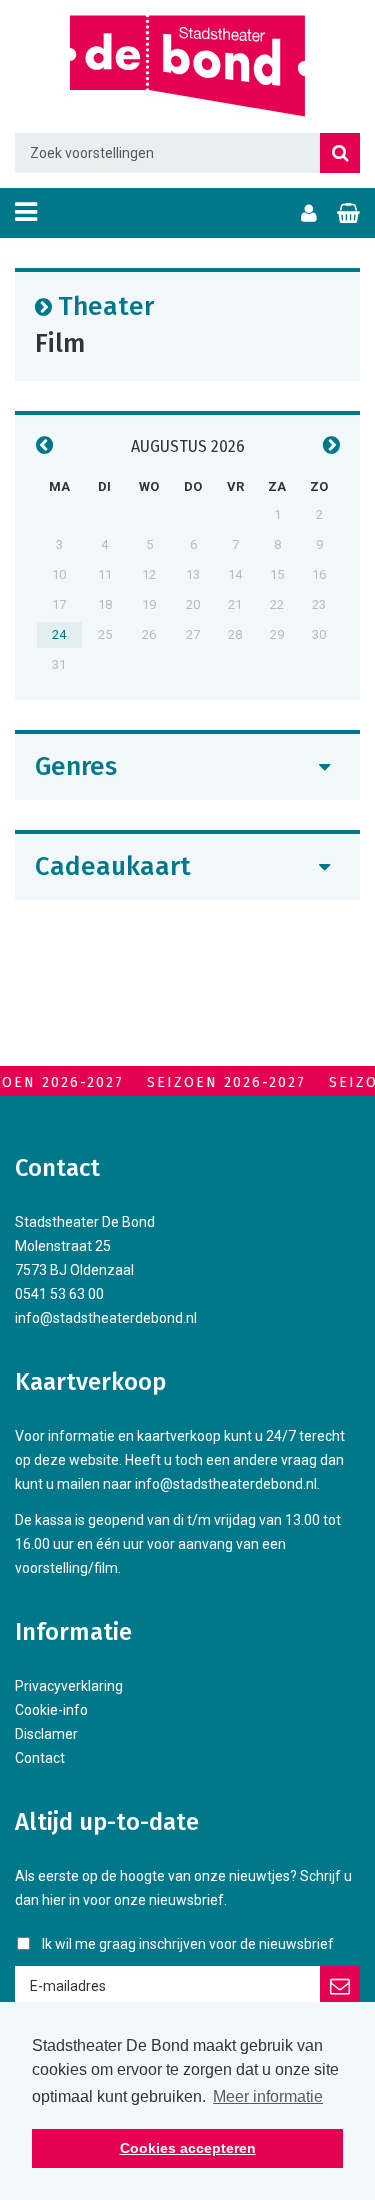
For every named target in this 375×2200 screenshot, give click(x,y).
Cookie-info (51, 1710)
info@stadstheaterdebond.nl (106, 1318)
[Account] (309, 213)
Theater (106, 305)
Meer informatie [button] (268, 2096)
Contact (40, 1758)
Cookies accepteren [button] (188, 2148)
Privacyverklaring (69, 1686)
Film (60, 342)
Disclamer (46, 1734)
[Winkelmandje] (348, 213)
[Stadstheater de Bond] (187, 66)
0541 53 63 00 (59, 1294)
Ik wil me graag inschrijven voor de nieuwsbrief (188, 1944)
